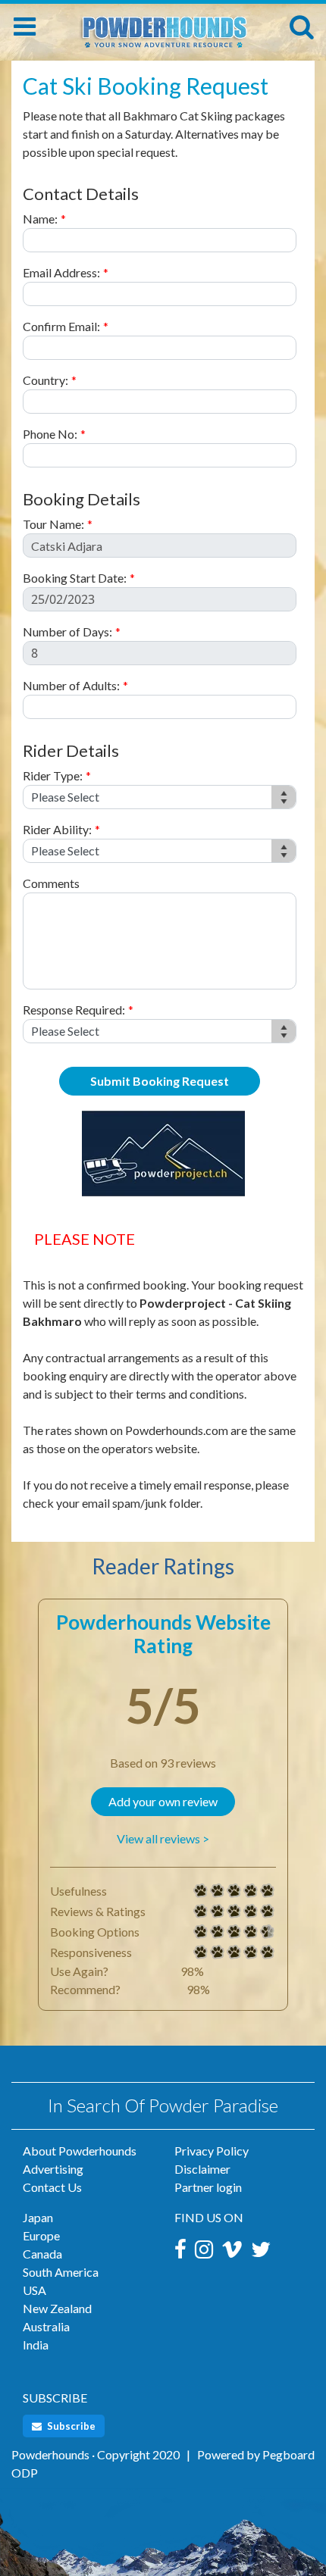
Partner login (208, 2187)
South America (61, 2272)
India (36, 2345)
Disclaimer (202, 2169)
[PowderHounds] (163, 25)
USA (34, 2290)
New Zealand (57, 2308)
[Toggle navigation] (25, 27)
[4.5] (201, 1932)
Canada (42, 2254)
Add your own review (163, 1801)
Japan (38, 2217)
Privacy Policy (212, 2151)
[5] (201, 1891)
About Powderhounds (80, 2151)
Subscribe (70, 2426)
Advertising (53, 2169)
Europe (41, 2235)
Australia (46, 2326)
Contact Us (52, 2187)
